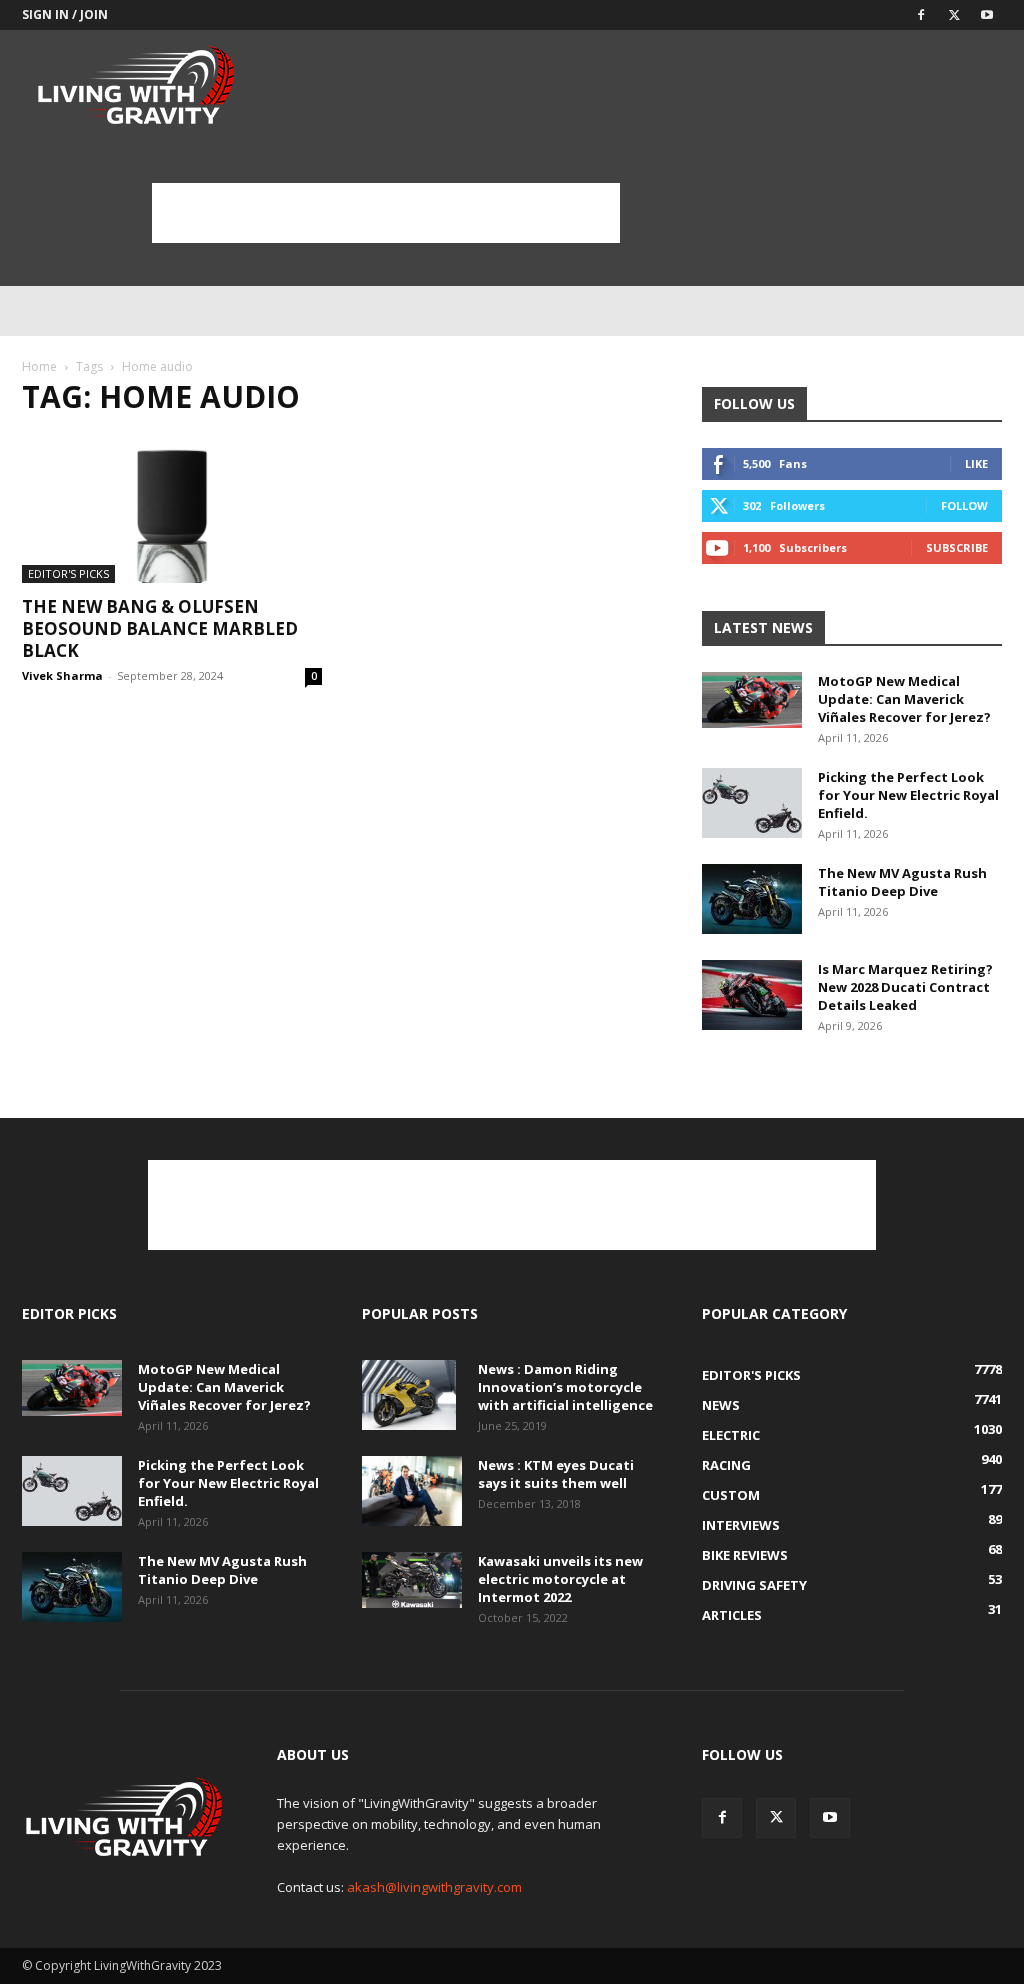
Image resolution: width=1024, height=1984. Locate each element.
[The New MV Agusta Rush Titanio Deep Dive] (752, 899)
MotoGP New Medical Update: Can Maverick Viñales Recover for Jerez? (904, 699)
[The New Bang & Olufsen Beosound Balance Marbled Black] (172, 509)
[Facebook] (921, 15)
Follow (964, 505)
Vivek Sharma (62, 675)
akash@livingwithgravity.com (434, 1887)
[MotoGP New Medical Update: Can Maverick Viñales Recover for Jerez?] (752, 700)
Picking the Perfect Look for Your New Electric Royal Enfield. (908, 795)
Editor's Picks (68, 573)
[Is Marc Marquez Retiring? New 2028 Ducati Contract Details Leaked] (752, 995)
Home (39, 366)
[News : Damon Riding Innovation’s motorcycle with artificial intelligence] (409, 1395)
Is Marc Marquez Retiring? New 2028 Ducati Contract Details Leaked (905, 987)
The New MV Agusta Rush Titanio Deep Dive (902, 882)
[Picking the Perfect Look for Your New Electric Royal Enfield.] (752, 803)
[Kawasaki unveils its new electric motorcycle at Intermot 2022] (412, 1580)
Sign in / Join (65, 14)
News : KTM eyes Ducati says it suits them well (556, 1474)
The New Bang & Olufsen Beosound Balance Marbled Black (160, 628)
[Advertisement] (386, 213)
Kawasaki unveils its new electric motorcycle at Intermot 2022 (560, 1579)
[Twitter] (954, 15)
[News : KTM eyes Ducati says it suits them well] (412, 1491)
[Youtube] (987, 15)
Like (976, 463)
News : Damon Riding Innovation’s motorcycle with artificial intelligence (565, 1387)
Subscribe (957, 547)
